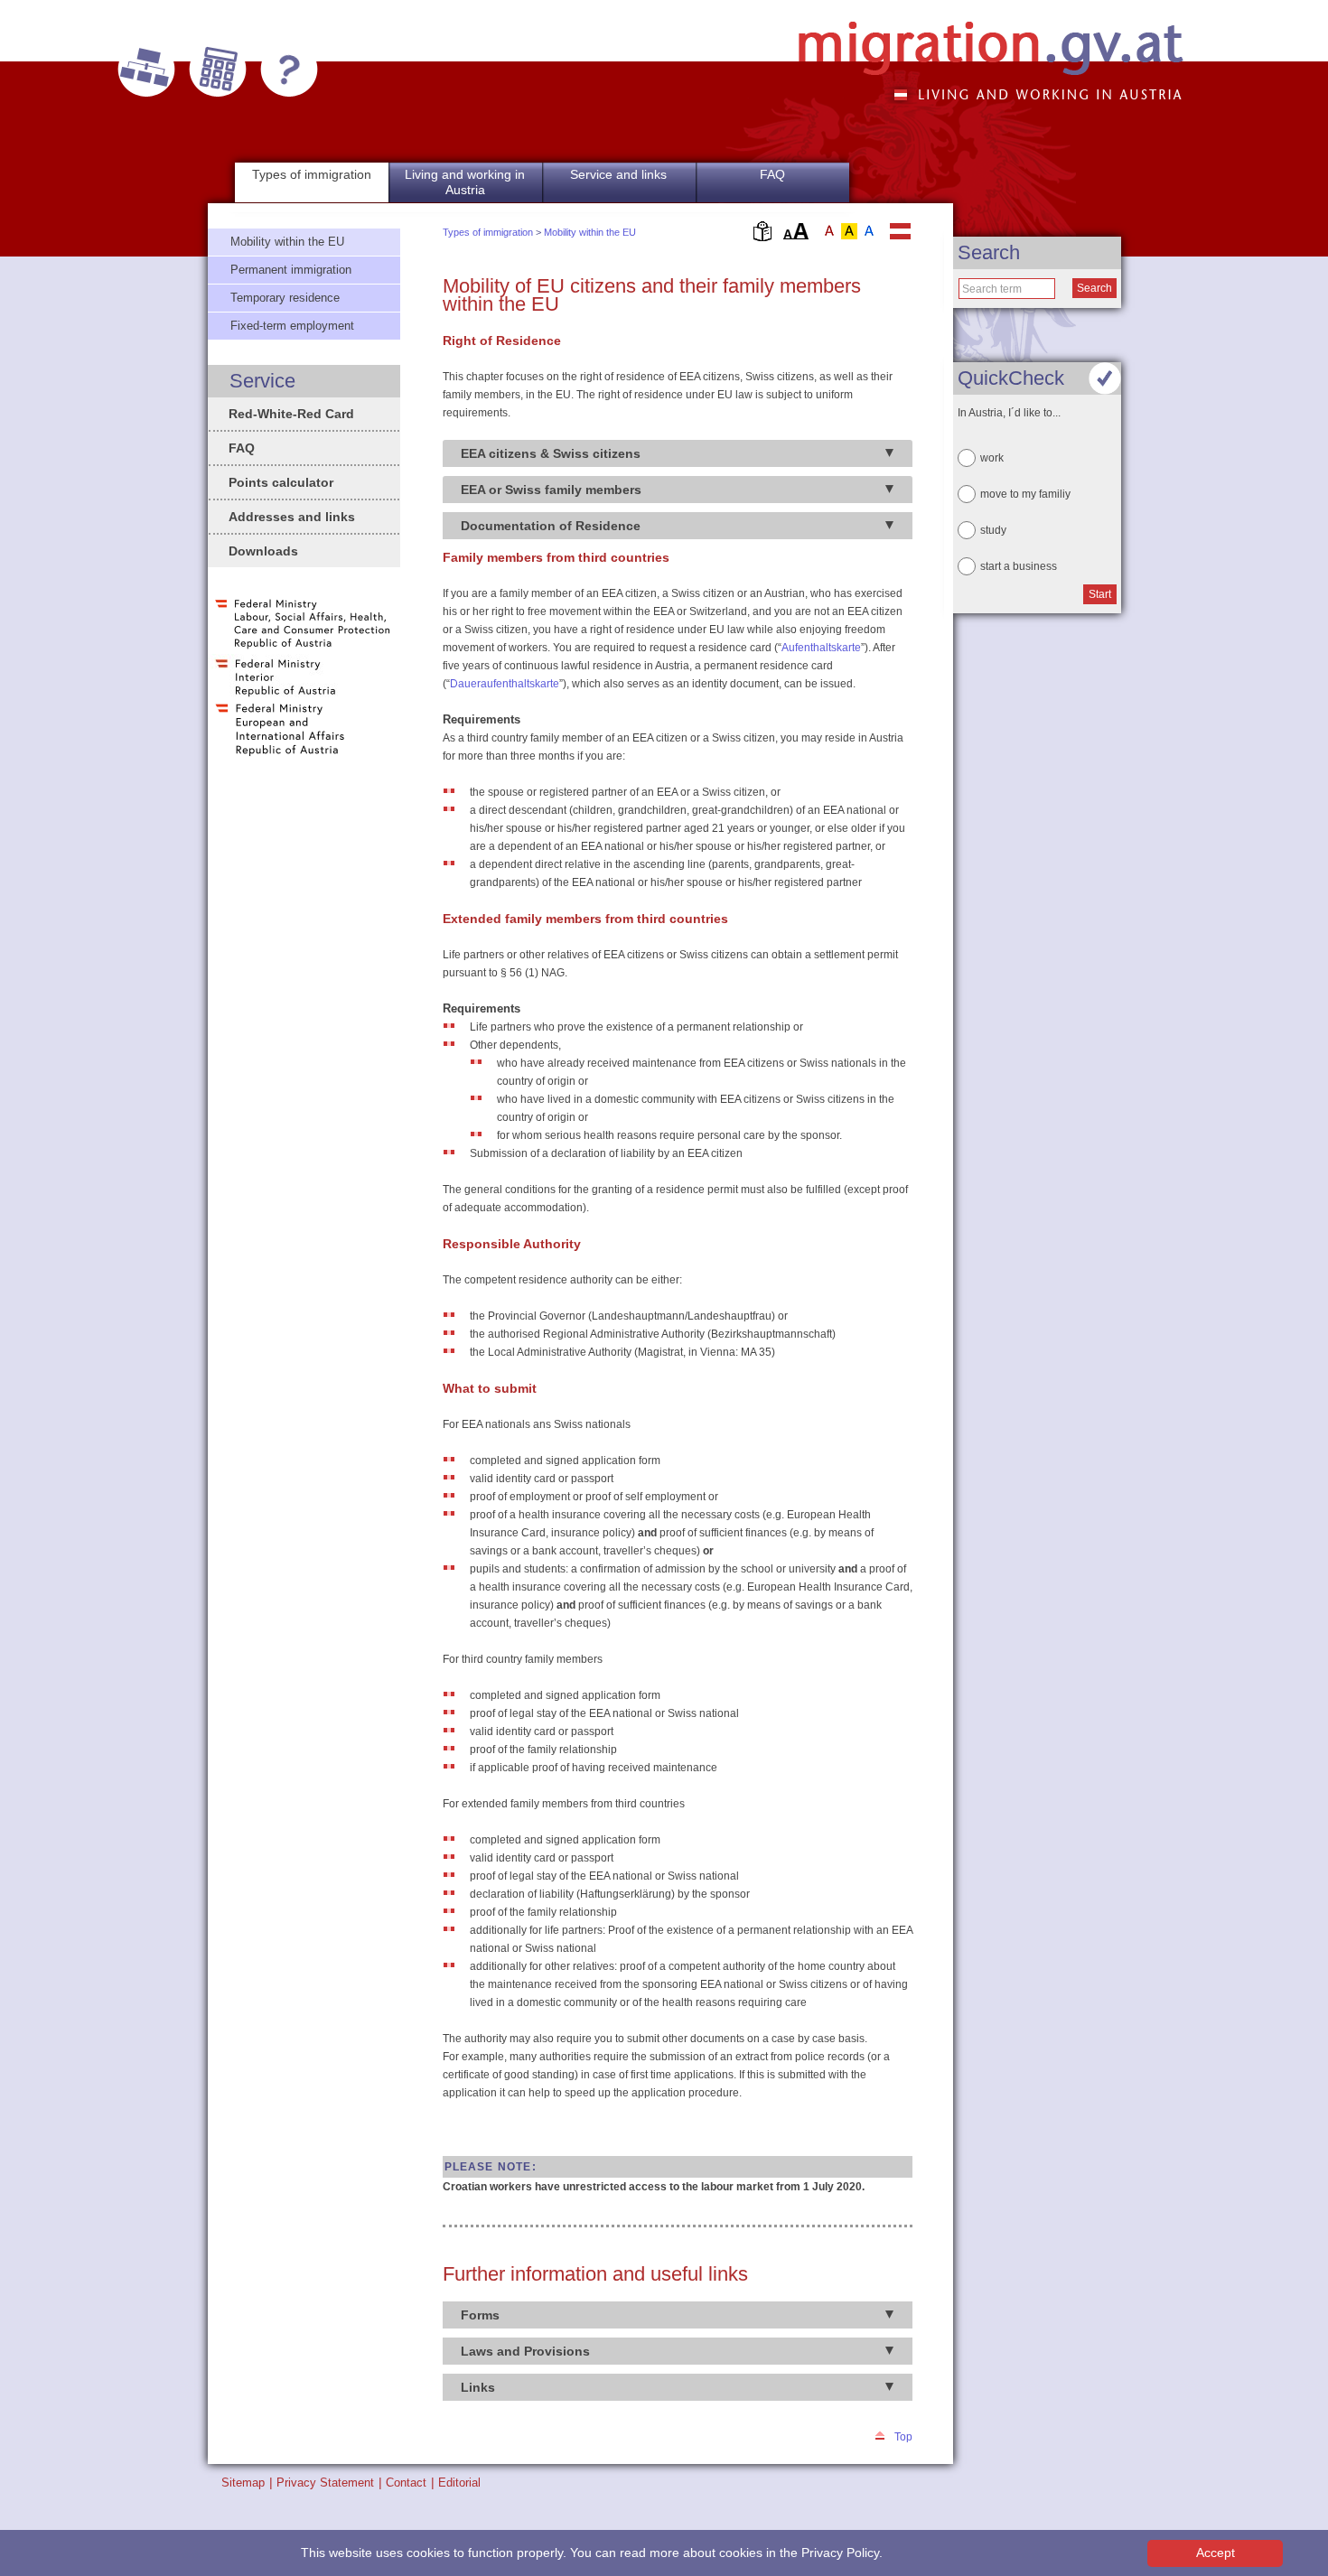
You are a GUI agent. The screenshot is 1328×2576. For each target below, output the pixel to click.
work (992, 458)
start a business (1019, 566)
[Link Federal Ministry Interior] (276, 695)
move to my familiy (1025, 494)
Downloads (263, 551)
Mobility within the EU (590, 232)
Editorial (459, 2483)
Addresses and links (292, 517)
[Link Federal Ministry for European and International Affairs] (280, 754)
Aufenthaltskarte (821, 648)
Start (1100, 594)
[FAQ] (289, 70)
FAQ (772, 174)
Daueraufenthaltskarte (505, 684)
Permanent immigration (291, 270)
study (993, 530)
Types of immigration (488, 232)
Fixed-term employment (292, 326)
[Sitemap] (146, 70)
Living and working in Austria (465, 182)
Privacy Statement (325, 2483)
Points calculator (281, 482)
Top (903, 2437)
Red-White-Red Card (291, 414)
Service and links (618, 174)
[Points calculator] (218, 70)
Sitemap (243, 2483)
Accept (1216, 2553)
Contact (406, 2483)
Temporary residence (285, 298)
